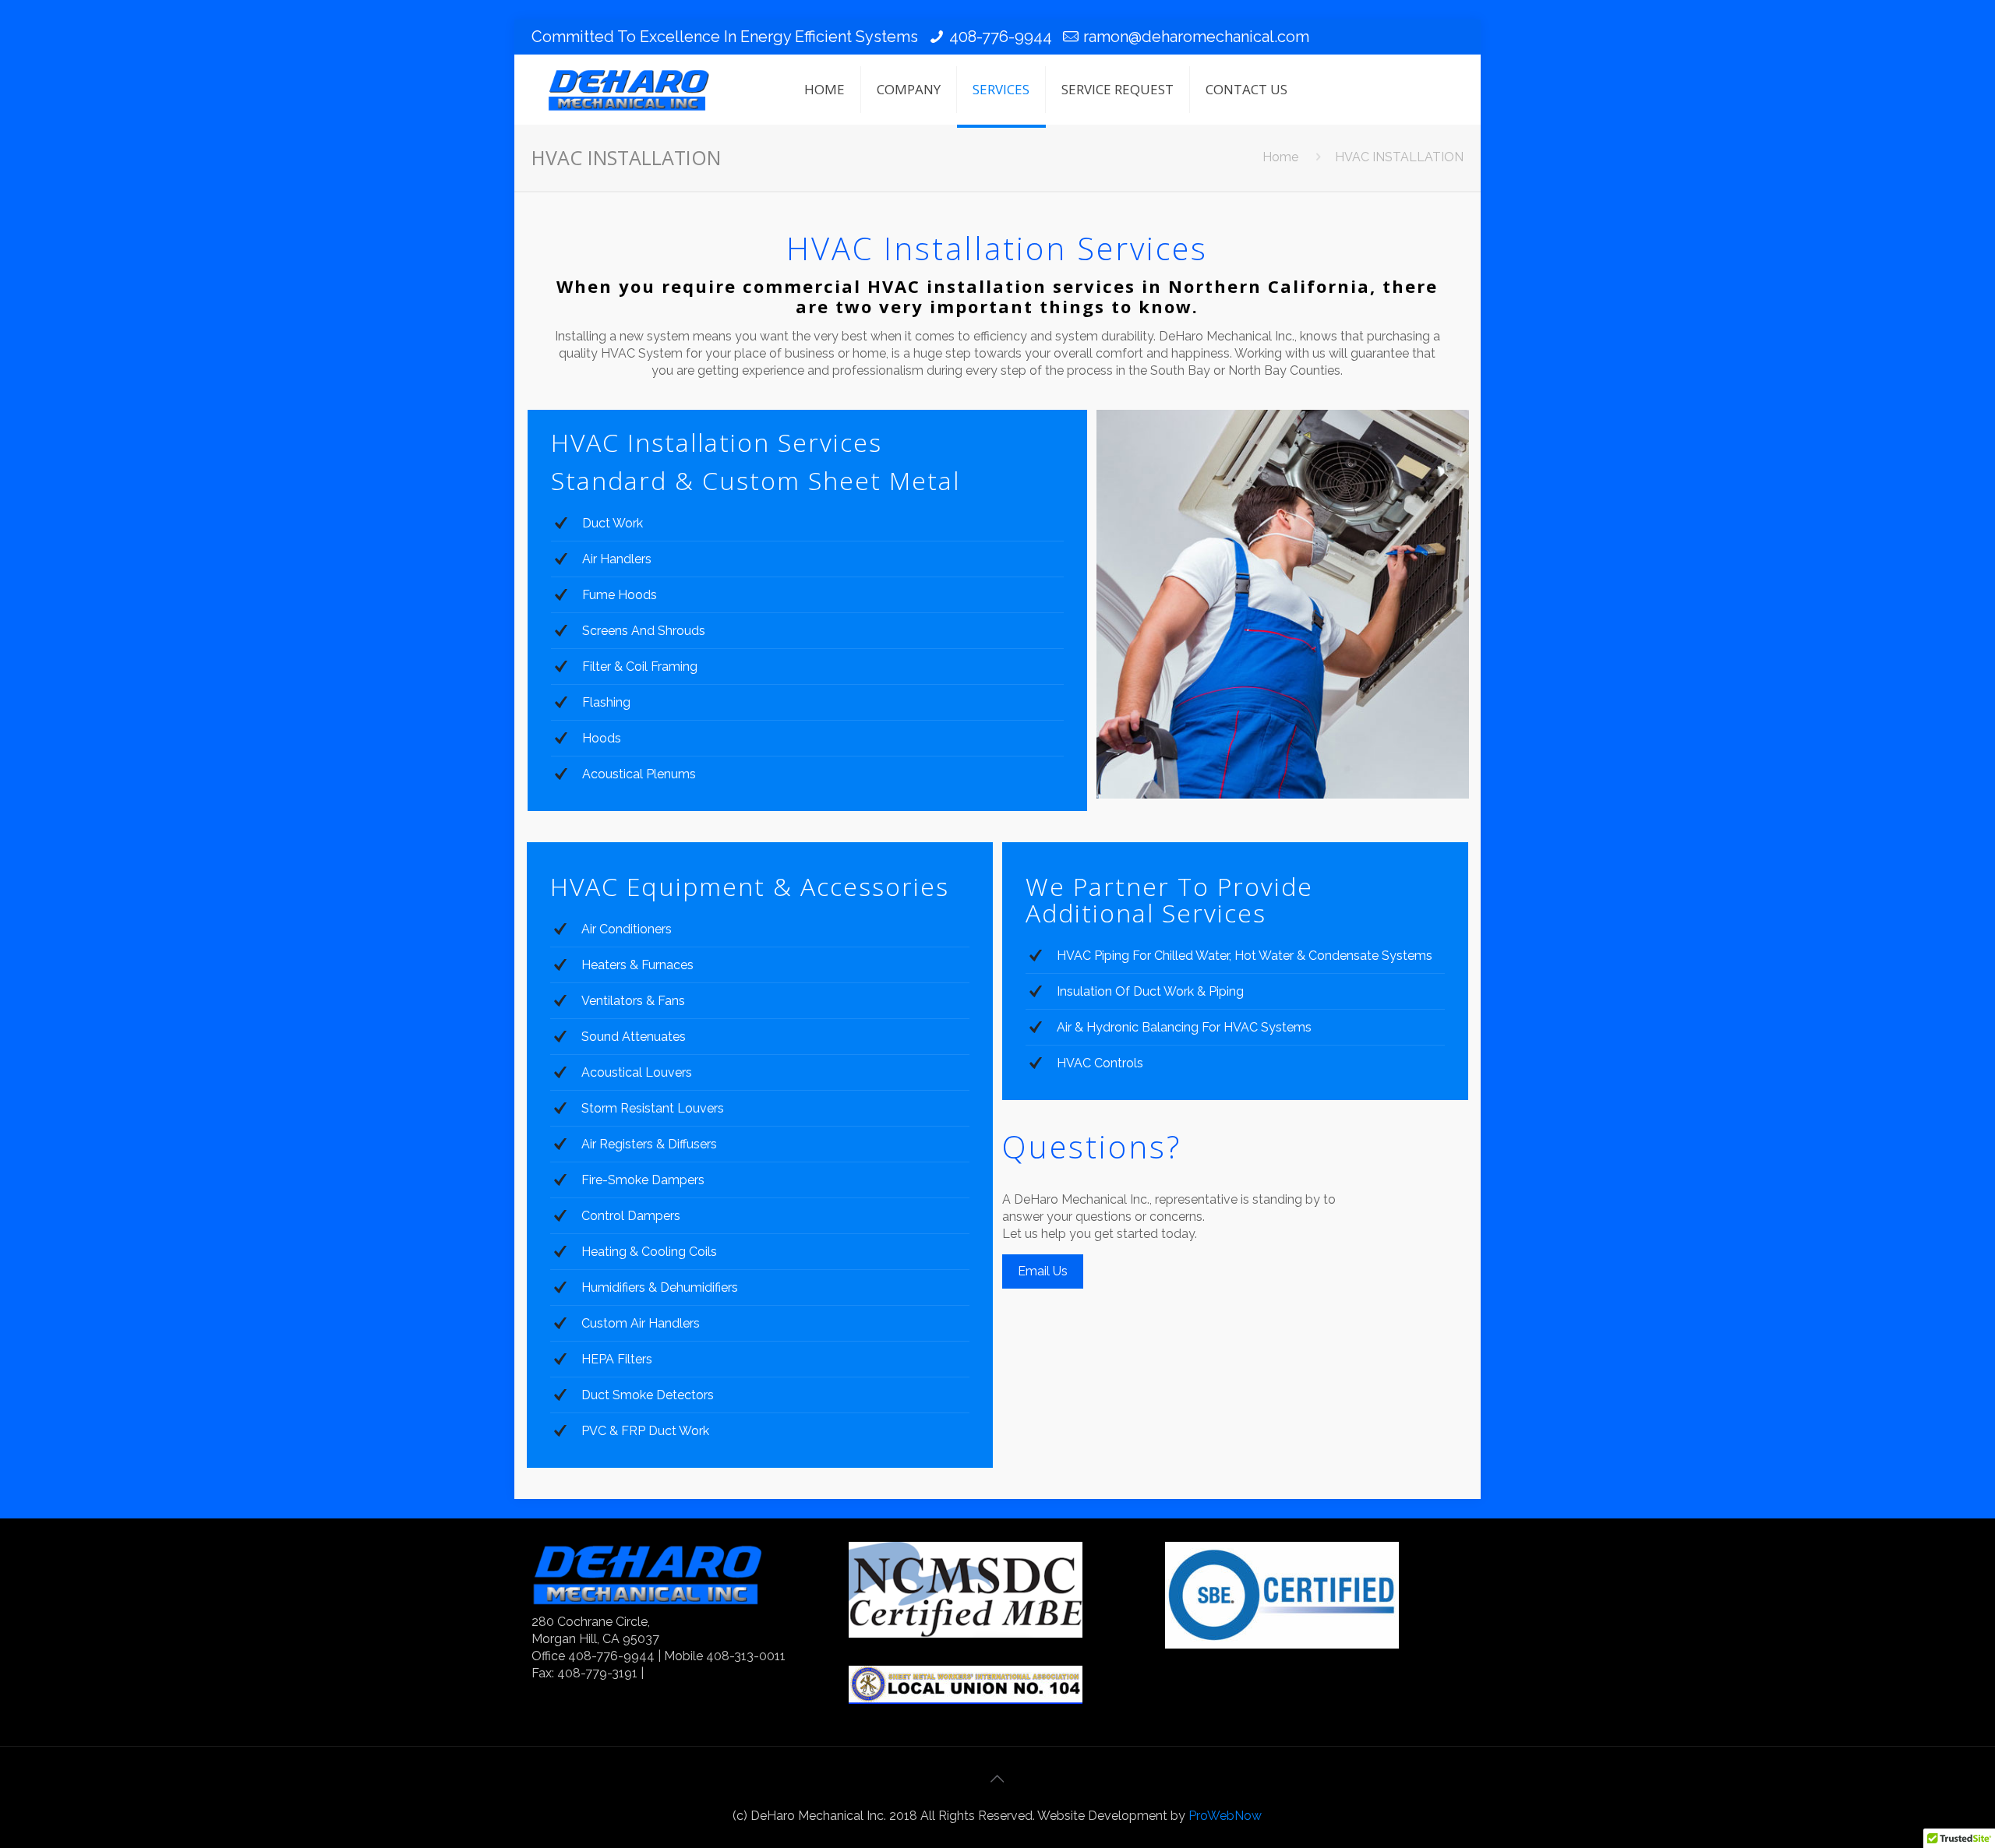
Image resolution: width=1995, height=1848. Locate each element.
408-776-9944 (1001, 37)
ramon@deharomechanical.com (1196, 37)
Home (1280, 157)
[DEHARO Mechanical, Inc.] (629, 90)
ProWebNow (1225, 1816)
